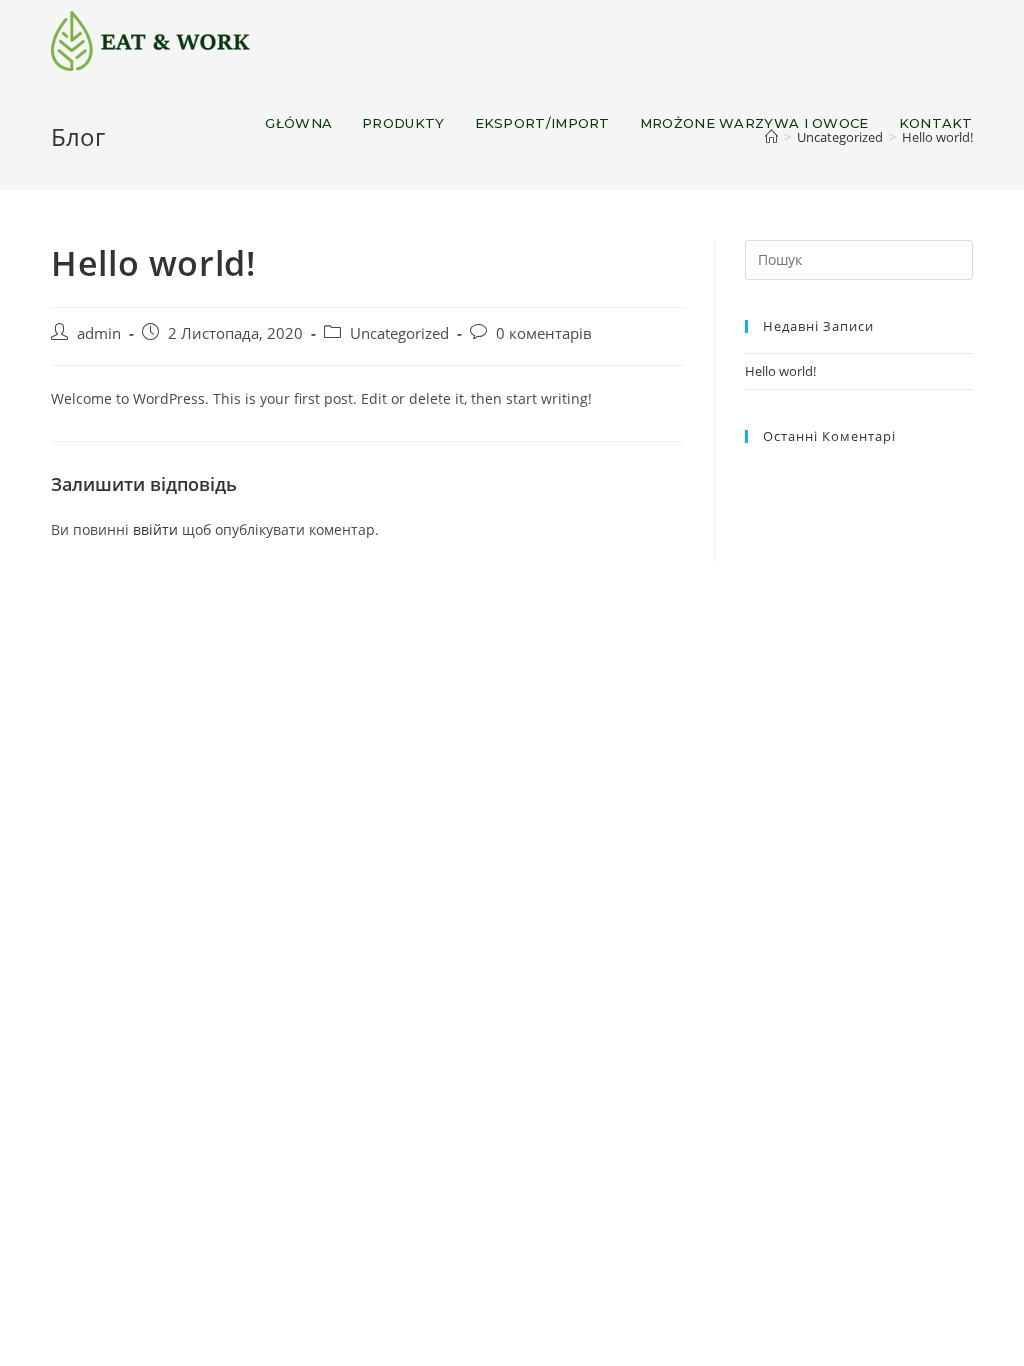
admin (99, 333)
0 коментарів (544, 333)
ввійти (155, 529)
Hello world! (780, 371)
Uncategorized (399, 333)
